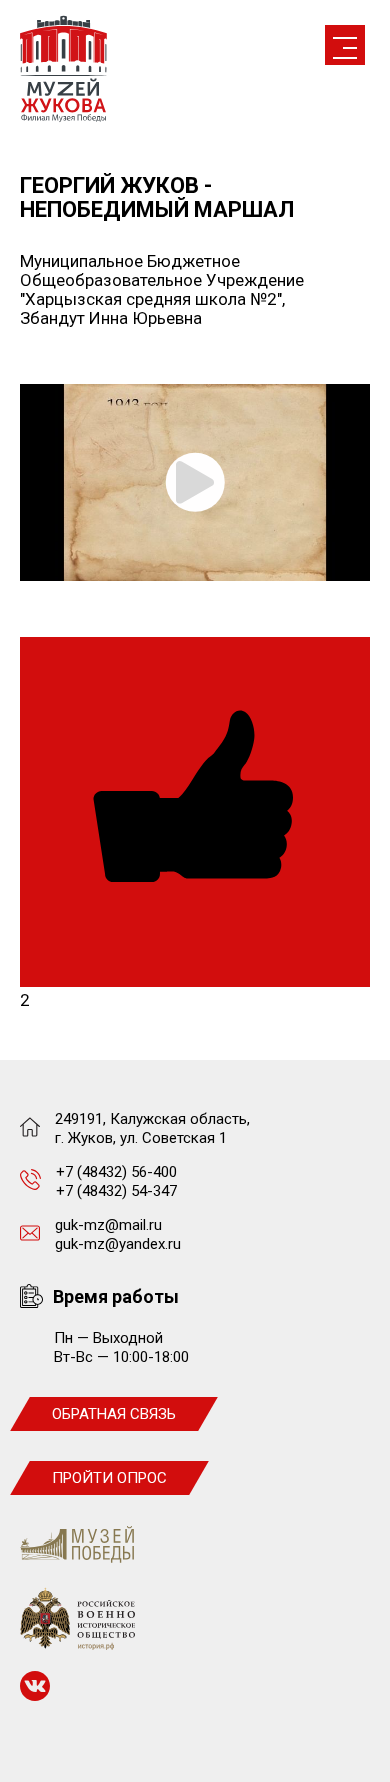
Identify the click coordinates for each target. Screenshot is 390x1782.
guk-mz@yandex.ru (118, 1244)
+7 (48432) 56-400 (116, 1172)
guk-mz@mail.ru (108, 1225)
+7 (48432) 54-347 (116, 1191)
